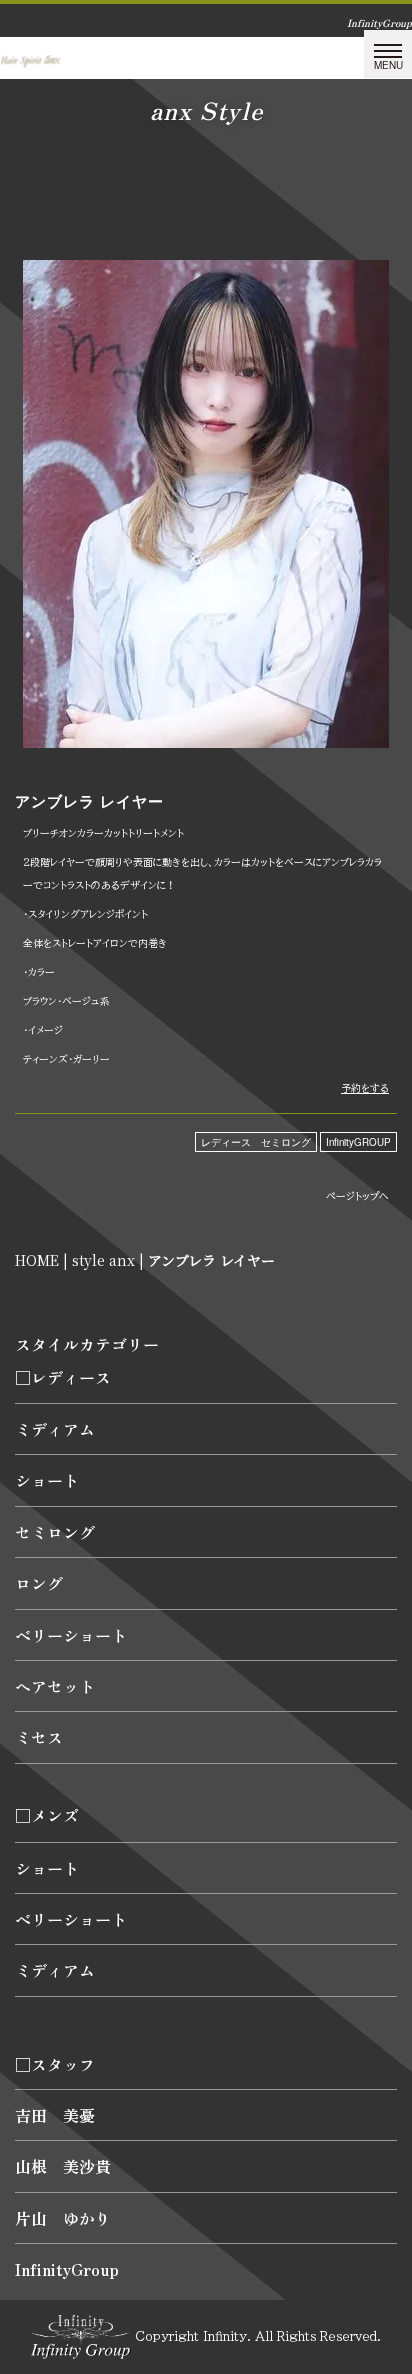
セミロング (55, 1532)
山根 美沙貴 (63, 2166)
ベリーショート (71, 1635)
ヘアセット (55, 1686)
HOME (37, 1260)
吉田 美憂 (55, 2115)
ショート (47, 1480)
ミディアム (55, 1429)
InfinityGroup (67, 2269)
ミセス (39, 1737)
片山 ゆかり (63, 2218)
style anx (103, 1260)
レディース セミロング (256, 1142)
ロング (39, 1583)
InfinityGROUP (358, 1142)
